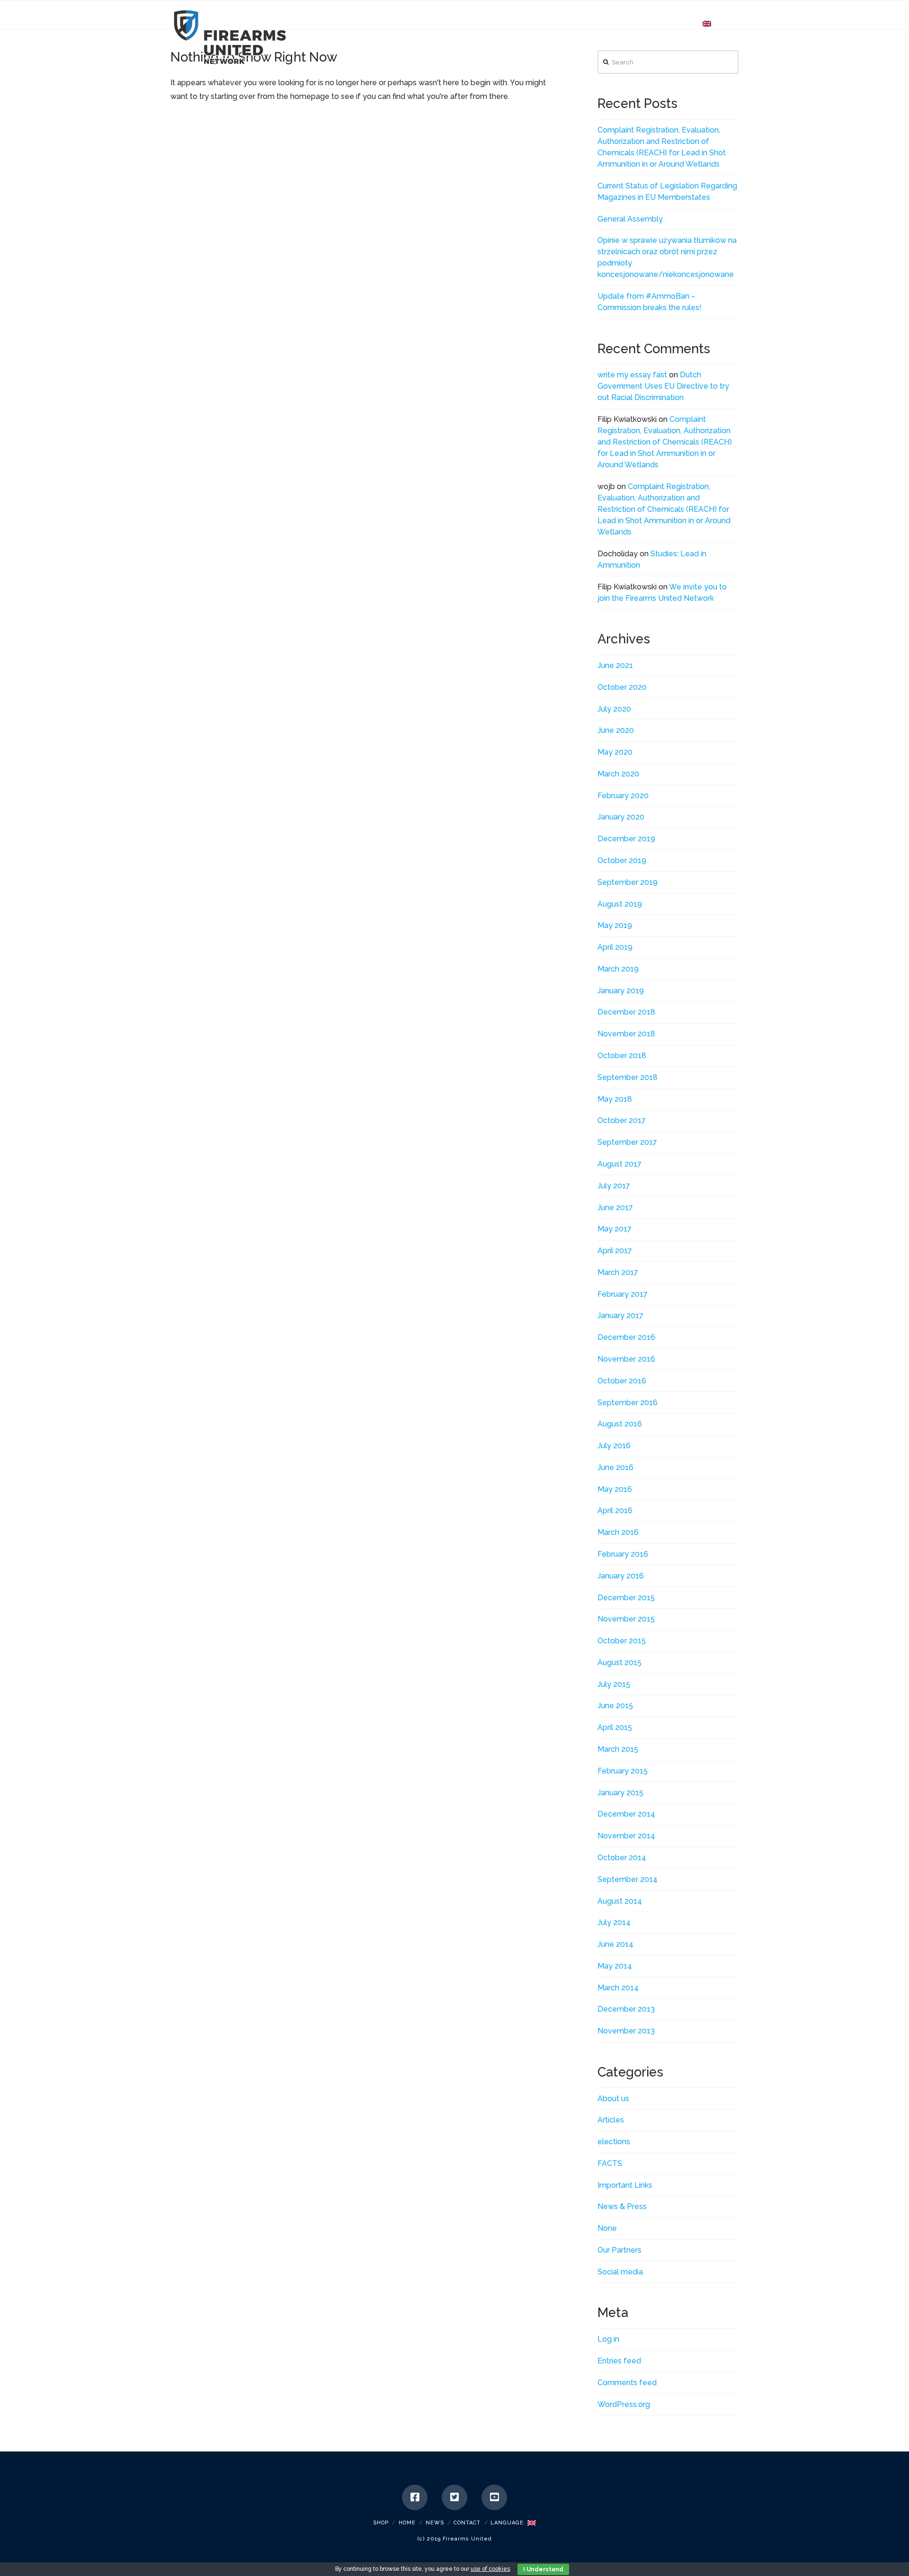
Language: (509, 2523)
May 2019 (615, 925)
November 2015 (626, 1619)
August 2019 (620, 904)
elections (614, 2142)
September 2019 (628, 882)
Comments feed (627, 2383)
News (435, 2523)
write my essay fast (632, 375)
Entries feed (619, 2361)
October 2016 (622, 1381)
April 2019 (615, 947)
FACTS (610, 2163)
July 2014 (614, 1922)
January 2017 (620, 1315)
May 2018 (615, 1099)
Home (407, 2523)
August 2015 (619, 1662)
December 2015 (626, 1598)
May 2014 (615, 1966)
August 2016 (620, 1424)
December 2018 (626, 1012)
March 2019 (618, 969)
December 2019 (626, 839)
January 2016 (621, 1576)
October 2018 (622, 1056)
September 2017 (627, 1142)
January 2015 (620, 1793)
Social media (620, 2272)
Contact (467, 2523)
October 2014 (622, 1858)
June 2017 (615, 1208)
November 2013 (626, 2031)
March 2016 (618, 1532)
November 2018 (626, 1034)
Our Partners (619, 2250)
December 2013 (626, 2009)
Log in (608, 2339)
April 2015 (615, 1727)
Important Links (625, 2185)
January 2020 (621, 817)
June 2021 (615, 665)
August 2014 (620, 1901)
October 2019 (622, 860)
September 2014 (628, 1879)
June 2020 (616, 730)
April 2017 (615, 1251)
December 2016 (626, 1337)
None (607, 2228)
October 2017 (622, 1120)
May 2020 (615, 752)
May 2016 (615, 1489)
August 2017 (619, 1164)
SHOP (381, 2523)
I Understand (543, 2569)
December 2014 (626, 1814)
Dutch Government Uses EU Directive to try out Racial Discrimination (663, 386)
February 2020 (623, 796)
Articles (611, 2120)
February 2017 (623, 1294)
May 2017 (615, 1229)
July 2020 (614, 709)
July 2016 (614, 1446)
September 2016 (628, 1403)
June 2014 (615, 1944)
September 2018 (628, 1077)
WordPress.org (624, 2404)
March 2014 (618, 1988)
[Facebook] (415, 2497)
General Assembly (630, 219)
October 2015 (622, 1641)
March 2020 (618, 774)
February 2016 (623, 1554)
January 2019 (621, 991)
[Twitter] (454, 2497)
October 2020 (622, 687)
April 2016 (615, 1511)
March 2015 (618, 1749)
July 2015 (614, 1684)
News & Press (622, 2206)
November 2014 (626, 1836)
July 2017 (614, 1186)
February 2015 (623, 1771)
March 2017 (618, 1272)
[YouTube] (494, 2497)
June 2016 (615, 1467)
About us (613, 2099)
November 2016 (626, 1359)
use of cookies (490, 2569)
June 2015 (615, 1706)
